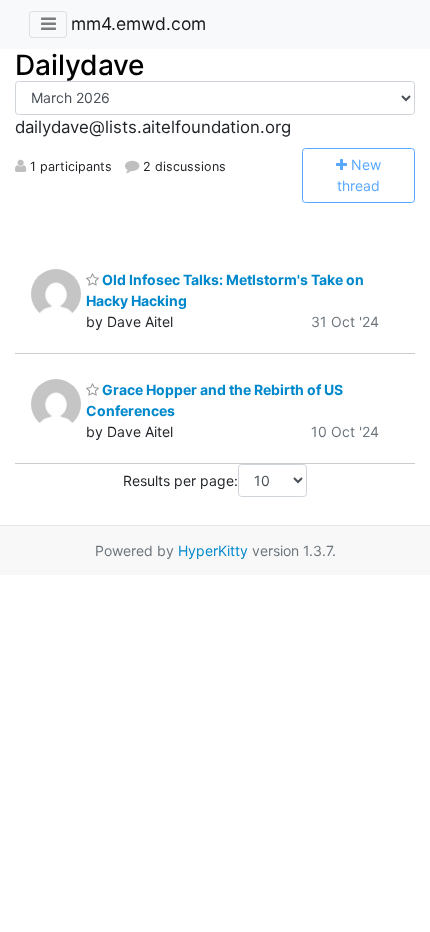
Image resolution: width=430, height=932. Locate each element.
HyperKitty (213, 550)
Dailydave (79, 65)
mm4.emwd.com (138, 23)
